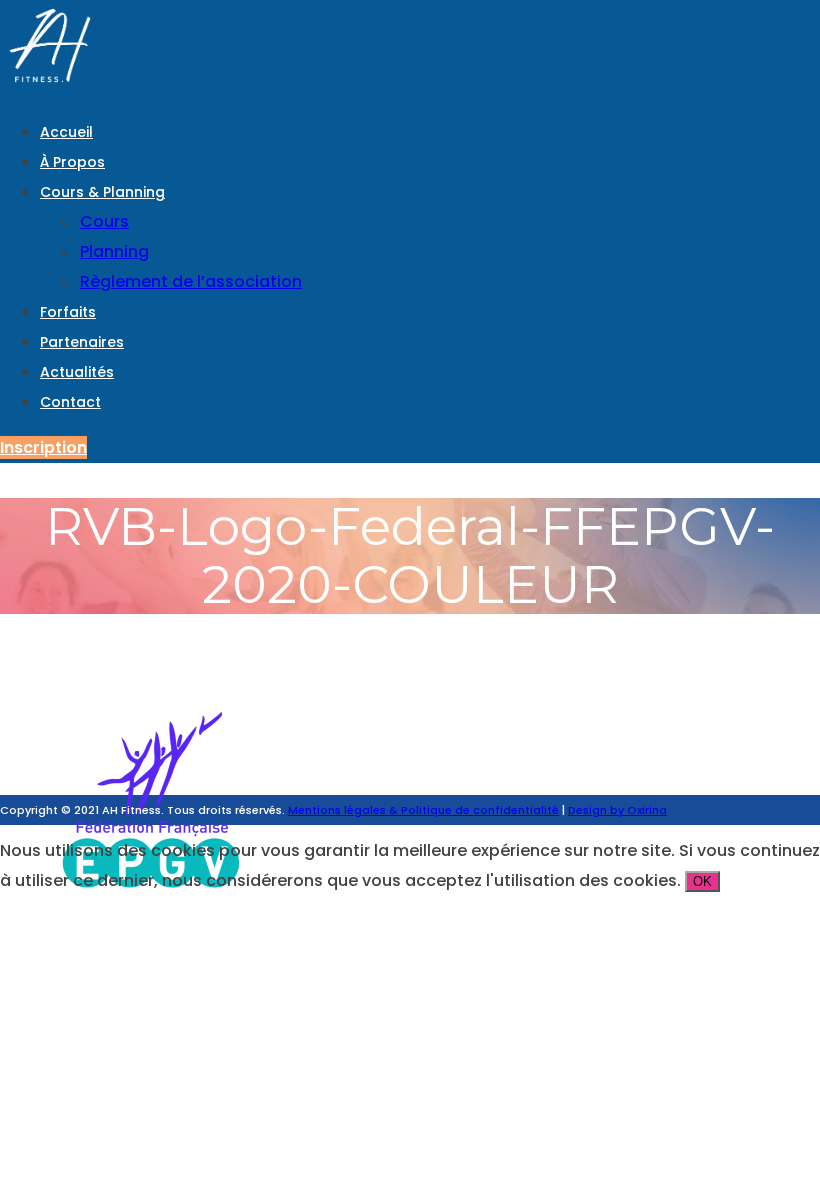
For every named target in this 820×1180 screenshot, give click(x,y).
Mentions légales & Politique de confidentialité (423, 810)
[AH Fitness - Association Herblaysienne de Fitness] (50, 85)
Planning (114, 251)
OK (702, 881)
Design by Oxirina (617, 810)
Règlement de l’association (191, 281)
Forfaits (68, 312)
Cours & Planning (102, 192)
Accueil (66, 132)
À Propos (72, 162)
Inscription (43, 447)
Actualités (77, 372)
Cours (104, 221)
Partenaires (82, 342)
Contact (70, 402)
